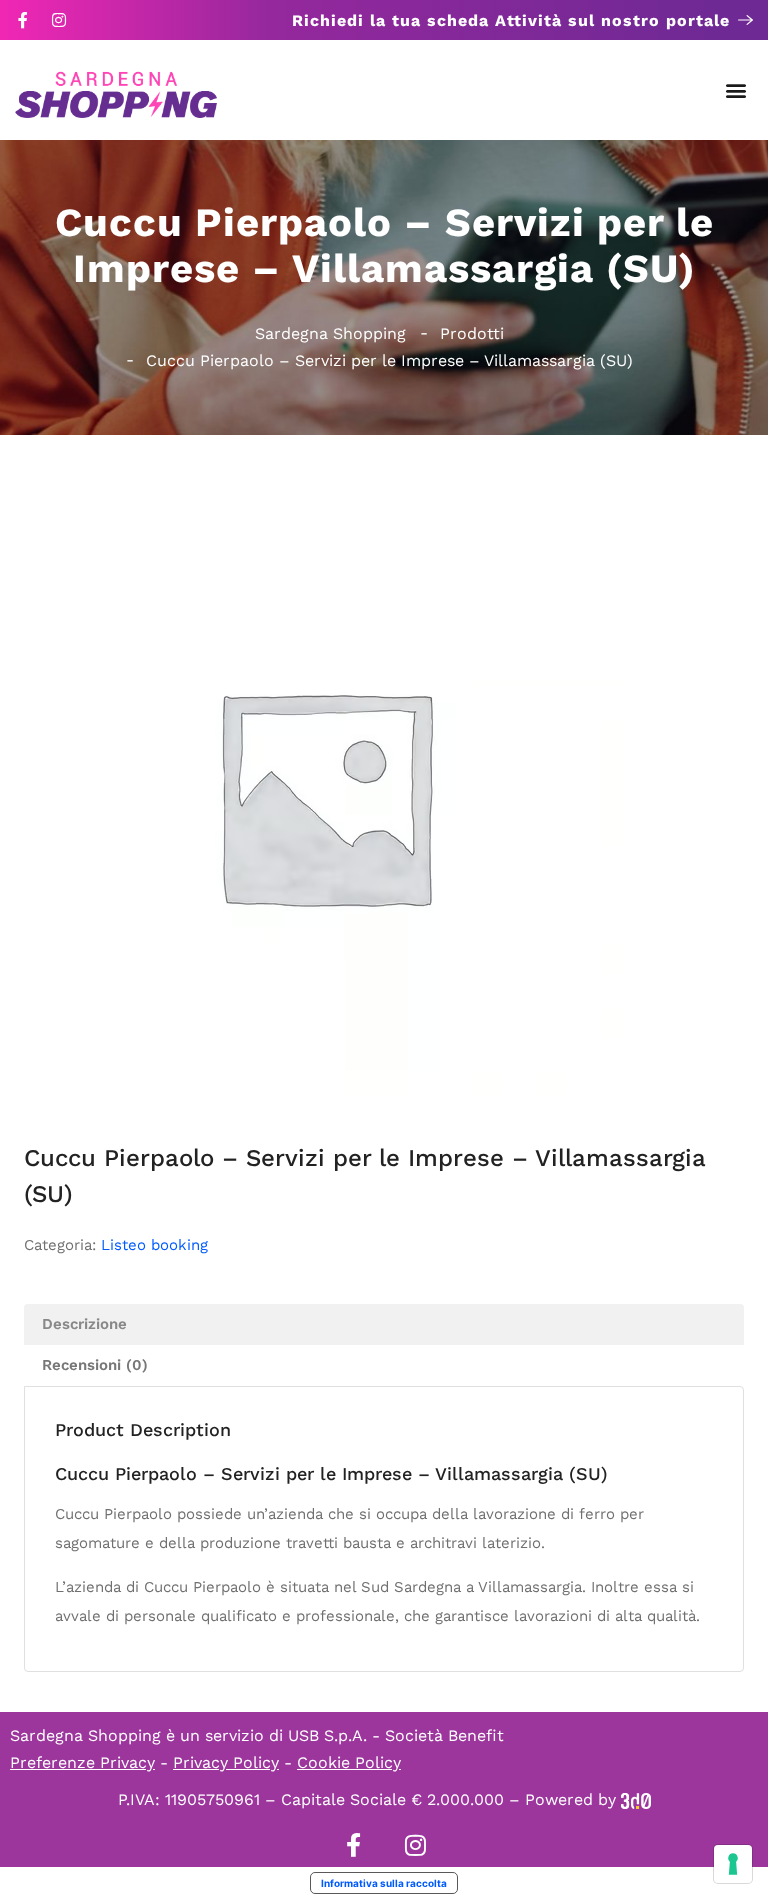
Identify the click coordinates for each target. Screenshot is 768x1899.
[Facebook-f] (23, 20)
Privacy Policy (226, 1762)
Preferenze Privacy (82, 1762)
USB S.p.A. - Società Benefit (396, 1735)
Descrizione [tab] (84, 1324)
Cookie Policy (349, 1762)
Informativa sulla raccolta (384, 1883)
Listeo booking (154, 1245)
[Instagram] (59, 20)
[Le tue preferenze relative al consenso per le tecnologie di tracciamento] (733, 1864)
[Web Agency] (636, 1799)
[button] (736, 90)
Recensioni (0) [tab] (95, 1365)
